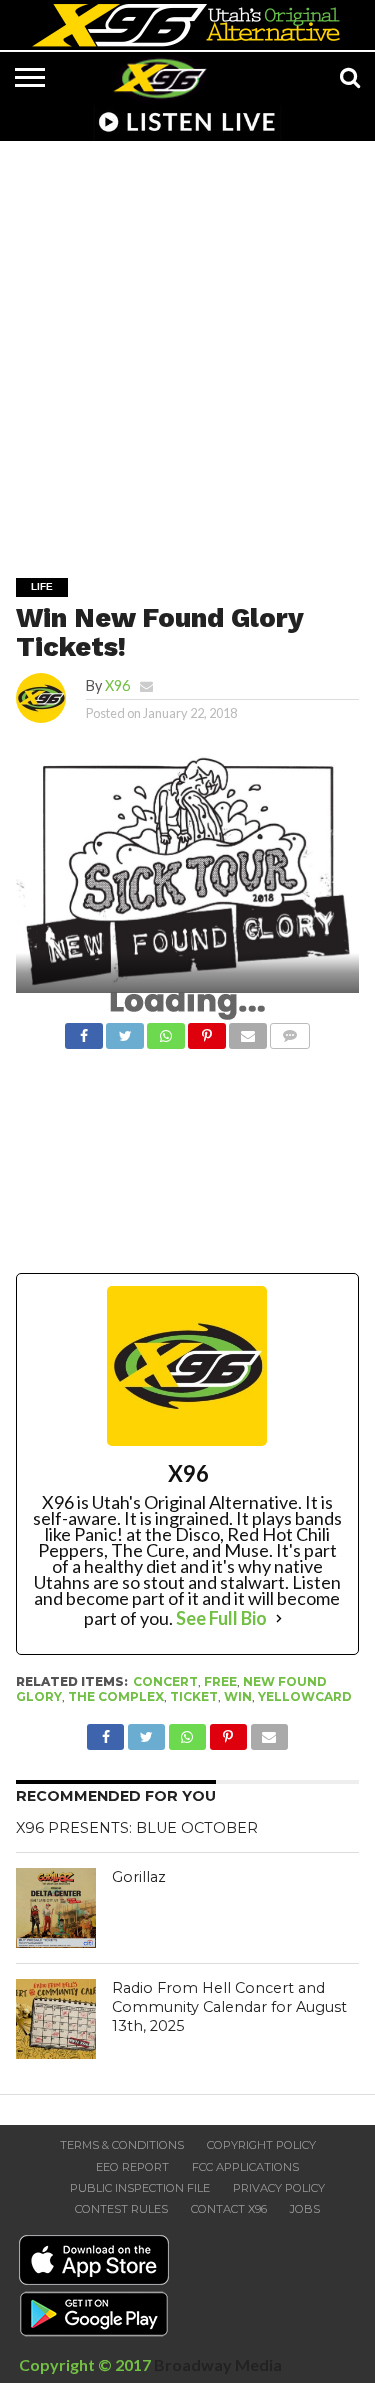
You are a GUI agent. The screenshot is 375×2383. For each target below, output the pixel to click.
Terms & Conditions (122, 2145)
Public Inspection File (140, 2188)
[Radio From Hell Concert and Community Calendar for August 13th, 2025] (56, 2019)
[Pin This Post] (207, 1030)
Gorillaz (139, 1877)
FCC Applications (245, 2167)
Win (238, 1696)
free (220, 1681)
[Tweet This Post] (125, 1030)
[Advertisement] (187, 345)
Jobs (305, 2209)
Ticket (194, 1696)
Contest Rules (121, 2209)
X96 (117, 685)
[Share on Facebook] (84, 1030)
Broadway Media (218, 2364)
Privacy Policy (279, 2188)
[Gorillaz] (56, 1908)
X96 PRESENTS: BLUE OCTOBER (137, 1828)
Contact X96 (229, 2209)
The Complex (116, 1696)
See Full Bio (221, 1618)
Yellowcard (305, 1696)
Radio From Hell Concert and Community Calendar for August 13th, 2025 (229, 2006)
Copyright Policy (261, 2145)
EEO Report (132, 2167)
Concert (165, 1681)
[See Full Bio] (279, 1618)
